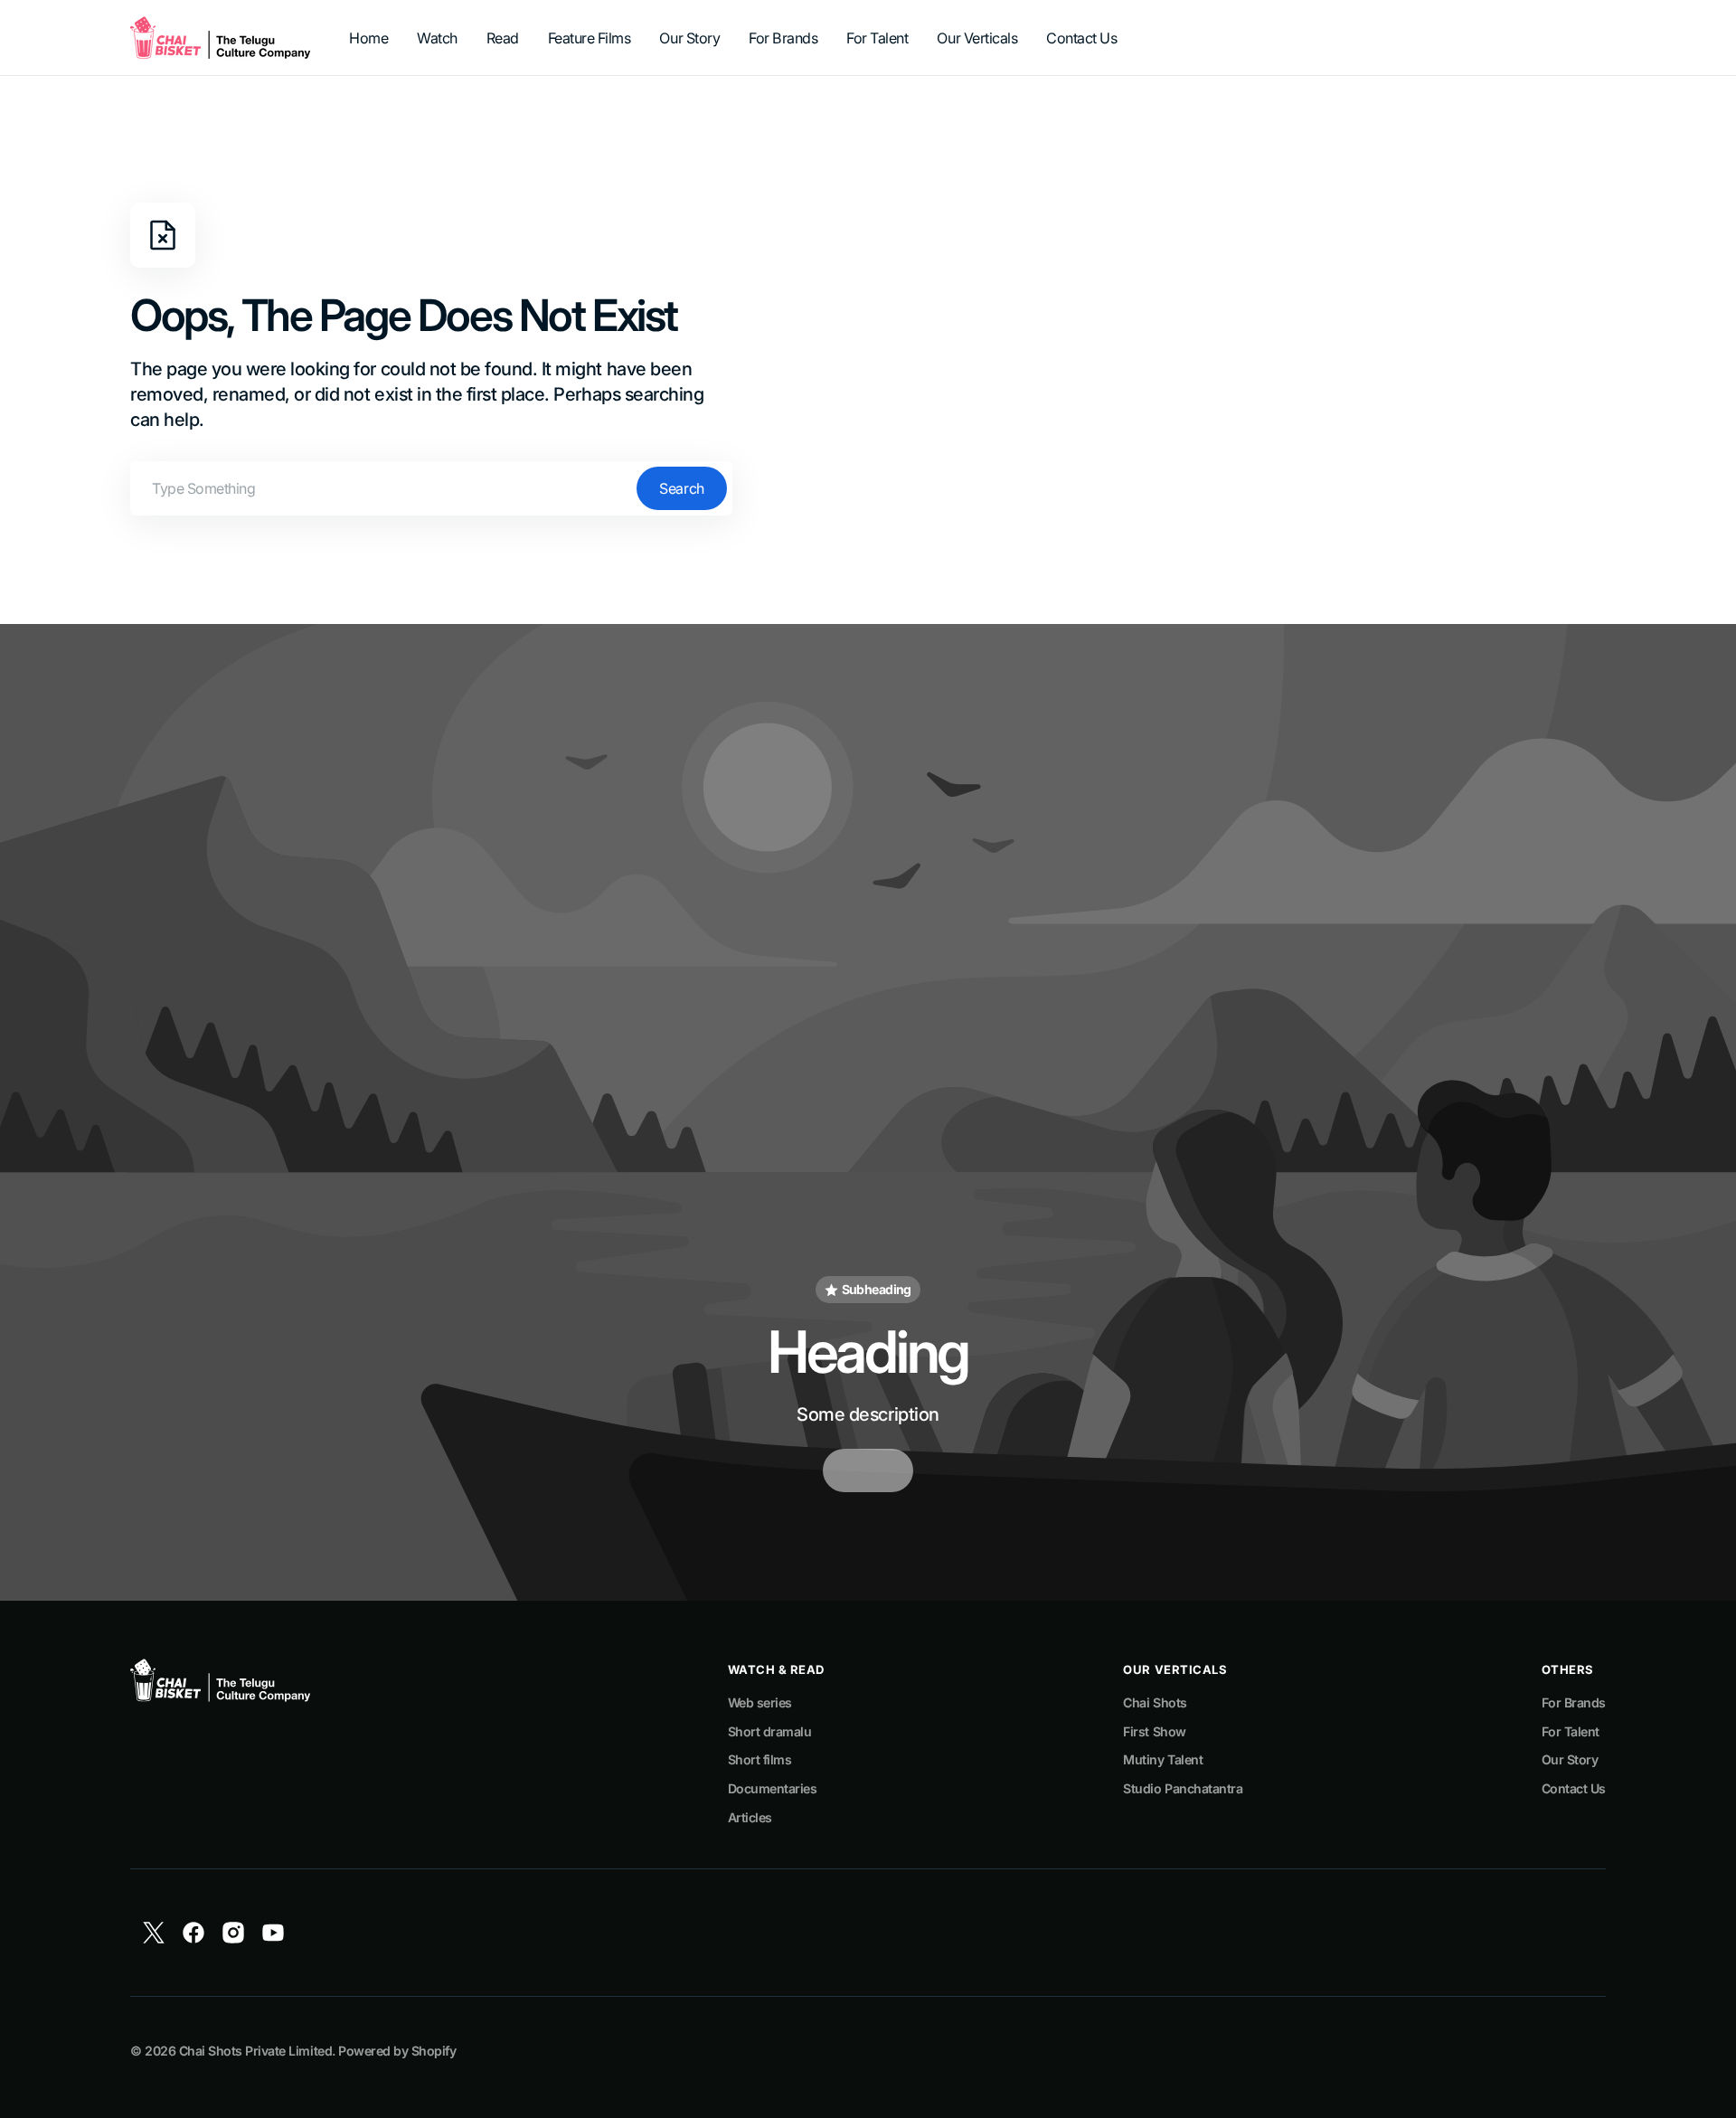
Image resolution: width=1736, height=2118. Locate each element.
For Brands (1574, 1702)
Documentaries (773, 1788)
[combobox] (431, 488)
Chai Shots (1155, 1702)
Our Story (1570, 1759)
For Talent (1571, 1731)
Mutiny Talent (1163, 1759)
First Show (1154, 1731)
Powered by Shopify (397, 2051)
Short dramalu (770, 1731)
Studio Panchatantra (1183, 1788)
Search (681, 488)
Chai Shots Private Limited (255, 2051)
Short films (760, 1759)
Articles (750, 1817)
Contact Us (1574, 1788)
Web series (760, 1702)
